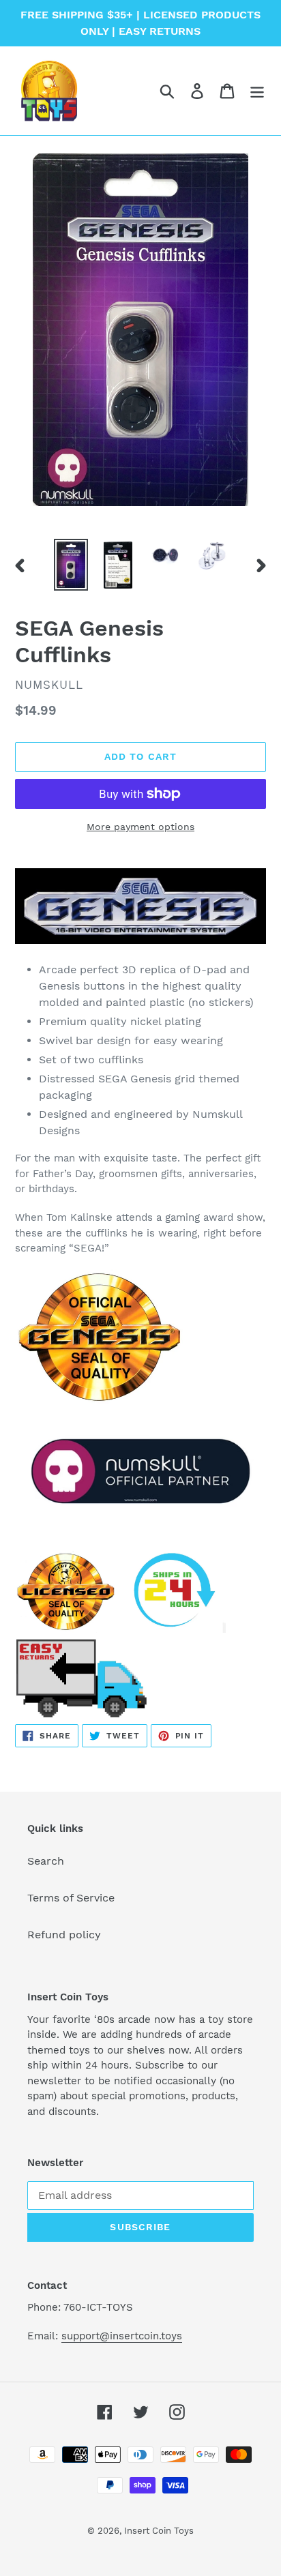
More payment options (140, 827)
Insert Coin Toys (159, 2531)
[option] (71, 565)
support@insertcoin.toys (122, 2336)
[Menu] (257, 91)
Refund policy (64, 1935)
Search (46, 1861)
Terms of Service (71, 1898)
